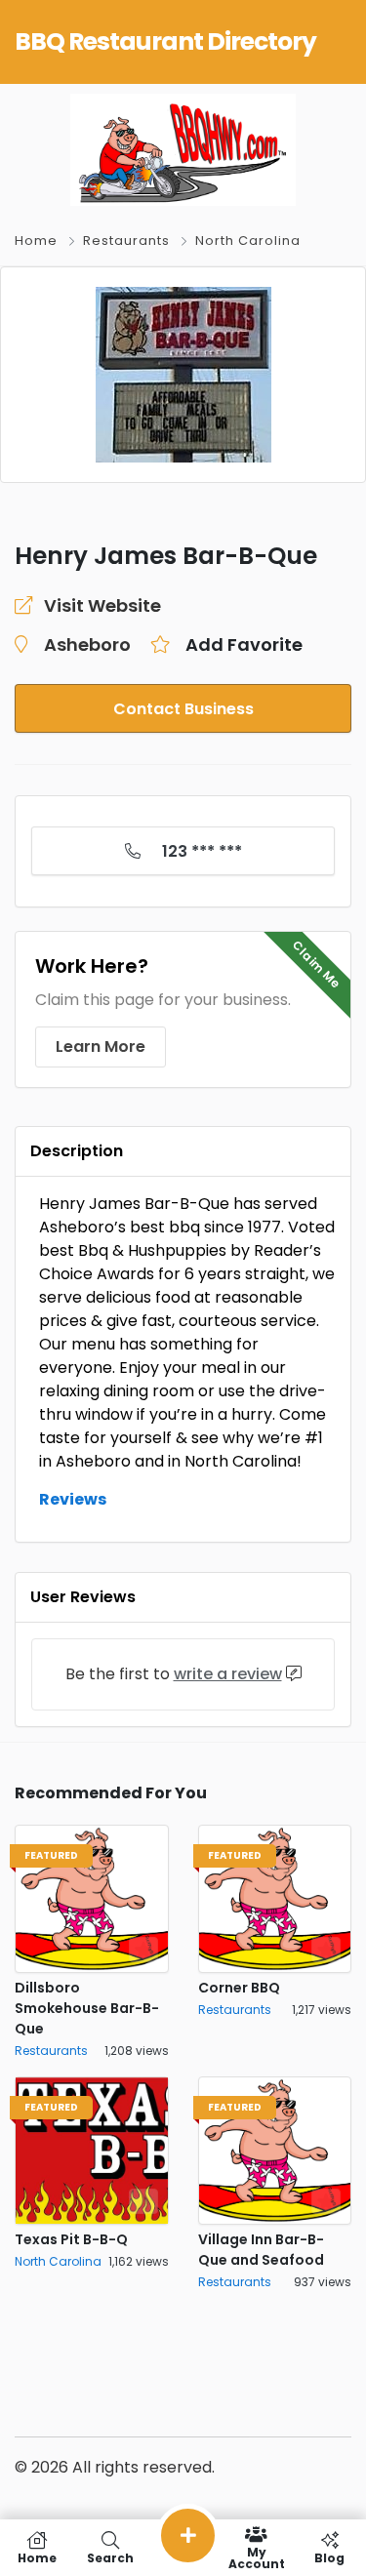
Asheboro (87, 644)
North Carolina (248, 241)
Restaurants (126, 241)
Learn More (101, 1046)
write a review (228, 1674)
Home (36, 241)
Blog (329, 2557)
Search (110, 2557)
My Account (257, 2557)
